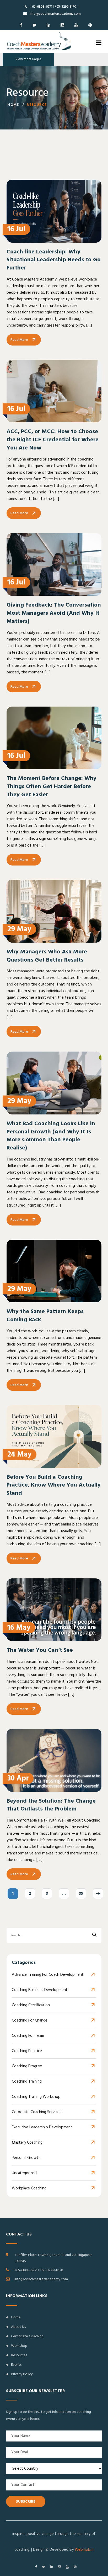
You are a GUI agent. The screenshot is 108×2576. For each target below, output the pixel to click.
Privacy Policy (22, 2374)
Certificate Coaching (27, 2336)
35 (81, 1894)
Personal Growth (26, 2158)
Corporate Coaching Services (37, 2112)
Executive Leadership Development (42, 2127)
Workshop (19, 2346)
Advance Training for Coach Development (48, 1975)
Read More (19, 340)
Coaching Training (27, 2081)
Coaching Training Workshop (36, 2097)
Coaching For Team (28, 2036)
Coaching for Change (30, 2020)
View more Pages (28, 59)
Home (13, 105)
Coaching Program (27, 2066)
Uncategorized (24, 2173)
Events (16, 2365)
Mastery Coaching (27, 2142)
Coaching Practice (27, 2051)
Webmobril (84, 2550)
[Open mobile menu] (99, 43)
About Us (18, 2327)
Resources (19, 2355)
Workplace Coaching (29, 2188)
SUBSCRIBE (26, 2502)
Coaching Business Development (40, 1990)
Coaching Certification (31, 2005)
